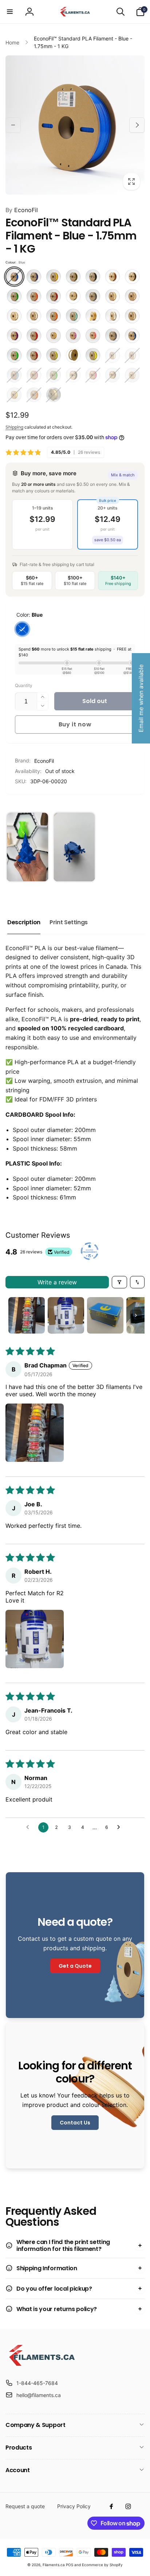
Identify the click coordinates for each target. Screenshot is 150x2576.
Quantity (24, 685)
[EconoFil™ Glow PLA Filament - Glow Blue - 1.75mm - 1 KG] (112, 355)
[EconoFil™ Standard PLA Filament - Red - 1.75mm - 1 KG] (34, 336)
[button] (10, 12)
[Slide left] (13, 125)
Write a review (57, 1282)
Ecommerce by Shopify (102, 2565)
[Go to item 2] (66, 1315)
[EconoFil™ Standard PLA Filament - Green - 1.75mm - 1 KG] (54, 375)
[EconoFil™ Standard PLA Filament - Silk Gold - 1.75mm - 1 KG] (54, 336)
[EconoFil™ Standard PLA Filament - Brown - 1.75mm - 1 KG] (112, 277)
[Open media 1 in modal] (75, 125)
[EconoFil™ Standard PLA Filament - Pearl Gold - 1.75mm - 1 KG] (93, 316)
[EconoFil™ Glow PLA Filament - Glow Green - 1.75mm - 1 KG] (132, 355)
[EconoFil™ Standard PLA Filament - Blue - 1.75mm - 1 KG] (14, 277)
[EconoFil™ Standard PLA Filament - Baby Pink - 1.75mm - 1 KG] (34, 375)
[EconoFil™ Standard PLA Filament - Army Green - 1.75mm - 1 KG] (73, 277)
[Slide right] (137, 125)
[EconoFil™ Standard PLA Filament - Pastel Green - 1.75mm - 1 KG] (73, 316)
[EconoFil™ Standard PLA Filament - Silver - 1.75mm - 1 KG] (112, 336)
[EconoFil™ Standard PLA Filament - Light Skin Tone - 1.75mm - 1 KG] (132, 296)
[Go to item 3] (105, 1315)
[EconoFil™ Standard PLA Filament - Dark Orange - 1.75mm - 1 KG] (34, 296)
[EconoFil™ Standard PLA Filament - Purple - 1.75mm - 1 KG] (14, 336)
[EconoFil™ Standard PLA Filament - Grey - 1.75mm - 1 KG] (93, 296)
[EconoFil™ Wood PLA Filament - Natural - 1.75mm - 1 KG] (54, 395)
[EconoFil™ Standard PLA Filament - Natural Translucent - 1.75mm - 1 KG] (34, 316)
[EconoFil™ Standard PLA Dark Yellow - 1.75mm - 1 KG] (54, 277)
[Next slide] (136, 847)
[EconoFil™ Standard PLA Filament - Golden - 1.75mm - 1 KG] (73, 296)
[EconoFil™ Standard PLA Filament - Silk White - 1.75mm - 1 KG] (132, 375)
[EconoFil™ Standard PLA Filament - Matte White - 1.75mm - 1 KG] (14, 316)
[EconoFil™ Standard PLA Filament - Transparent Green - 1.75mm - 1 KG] (14, 355)
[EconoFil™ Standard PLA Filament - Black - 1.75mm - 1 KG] (93, 277)
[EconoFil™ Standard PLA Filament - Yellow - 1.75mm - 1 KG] (93, 355)
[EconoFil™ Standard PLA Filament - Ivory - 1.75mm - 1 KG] (112, 296)
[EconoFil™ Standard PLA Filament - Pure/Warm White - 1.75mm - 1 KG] (132, 316)
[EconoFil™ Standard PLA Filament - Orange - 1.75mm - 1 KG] (54, 316)
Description (24, 922)
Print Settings (69, 922)
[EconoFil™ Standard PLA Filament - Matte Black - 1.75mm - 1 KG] (73, 375)
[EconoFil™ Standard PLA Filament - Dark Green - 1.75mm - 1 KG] (14, 296)
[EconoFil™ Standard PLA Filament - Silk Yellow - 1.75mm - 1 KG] (14, 395)
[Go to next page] (121, 1827)
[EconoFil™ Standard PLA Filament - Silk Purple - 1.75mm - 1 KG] (73, 336)
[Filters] (119, 1282)
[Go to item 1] (27, 1315)
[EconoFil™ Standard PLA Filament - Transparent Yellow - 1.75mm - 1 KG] (54, 355)
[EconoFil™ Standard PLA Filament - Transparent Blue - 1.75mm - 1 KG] (132, 336)
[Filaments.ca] (42, 2365)
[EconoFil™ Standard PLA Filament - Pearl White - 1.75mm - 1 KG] (112, 316)
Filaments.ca (54, 2565)
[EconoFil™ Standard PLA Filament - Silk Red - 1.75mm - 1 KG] (93, 336)
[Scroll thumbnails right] (136, 1315)
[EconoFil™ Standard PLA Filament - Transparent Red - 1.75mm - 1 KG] (34, 355)
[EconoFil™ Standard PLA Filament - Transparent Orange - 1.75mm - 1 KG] (34, 395)
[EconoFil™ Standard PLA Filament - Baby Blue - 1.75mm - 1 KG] (14, 375)
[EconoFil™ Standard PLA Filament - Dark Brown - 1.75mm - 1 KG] (132, 277)
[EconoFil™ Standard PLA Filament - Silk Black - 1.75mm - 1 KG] (112, 375)
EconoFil (22, 210)
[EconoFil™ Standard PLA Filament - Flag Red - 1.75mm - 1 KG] (54, 296)
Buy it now (75, 724)
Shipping (14, 427)
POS (70, 2565)
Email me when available (141, 698)
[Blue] (22, 629)
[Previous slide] (13, 847)
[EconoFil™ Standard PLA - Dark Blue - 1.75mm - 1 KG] (34, 277)
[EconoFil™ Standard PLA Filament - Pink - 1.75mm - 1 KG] (93, 375)
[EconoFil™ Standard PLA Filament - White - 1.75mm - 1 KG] (73, 355)
